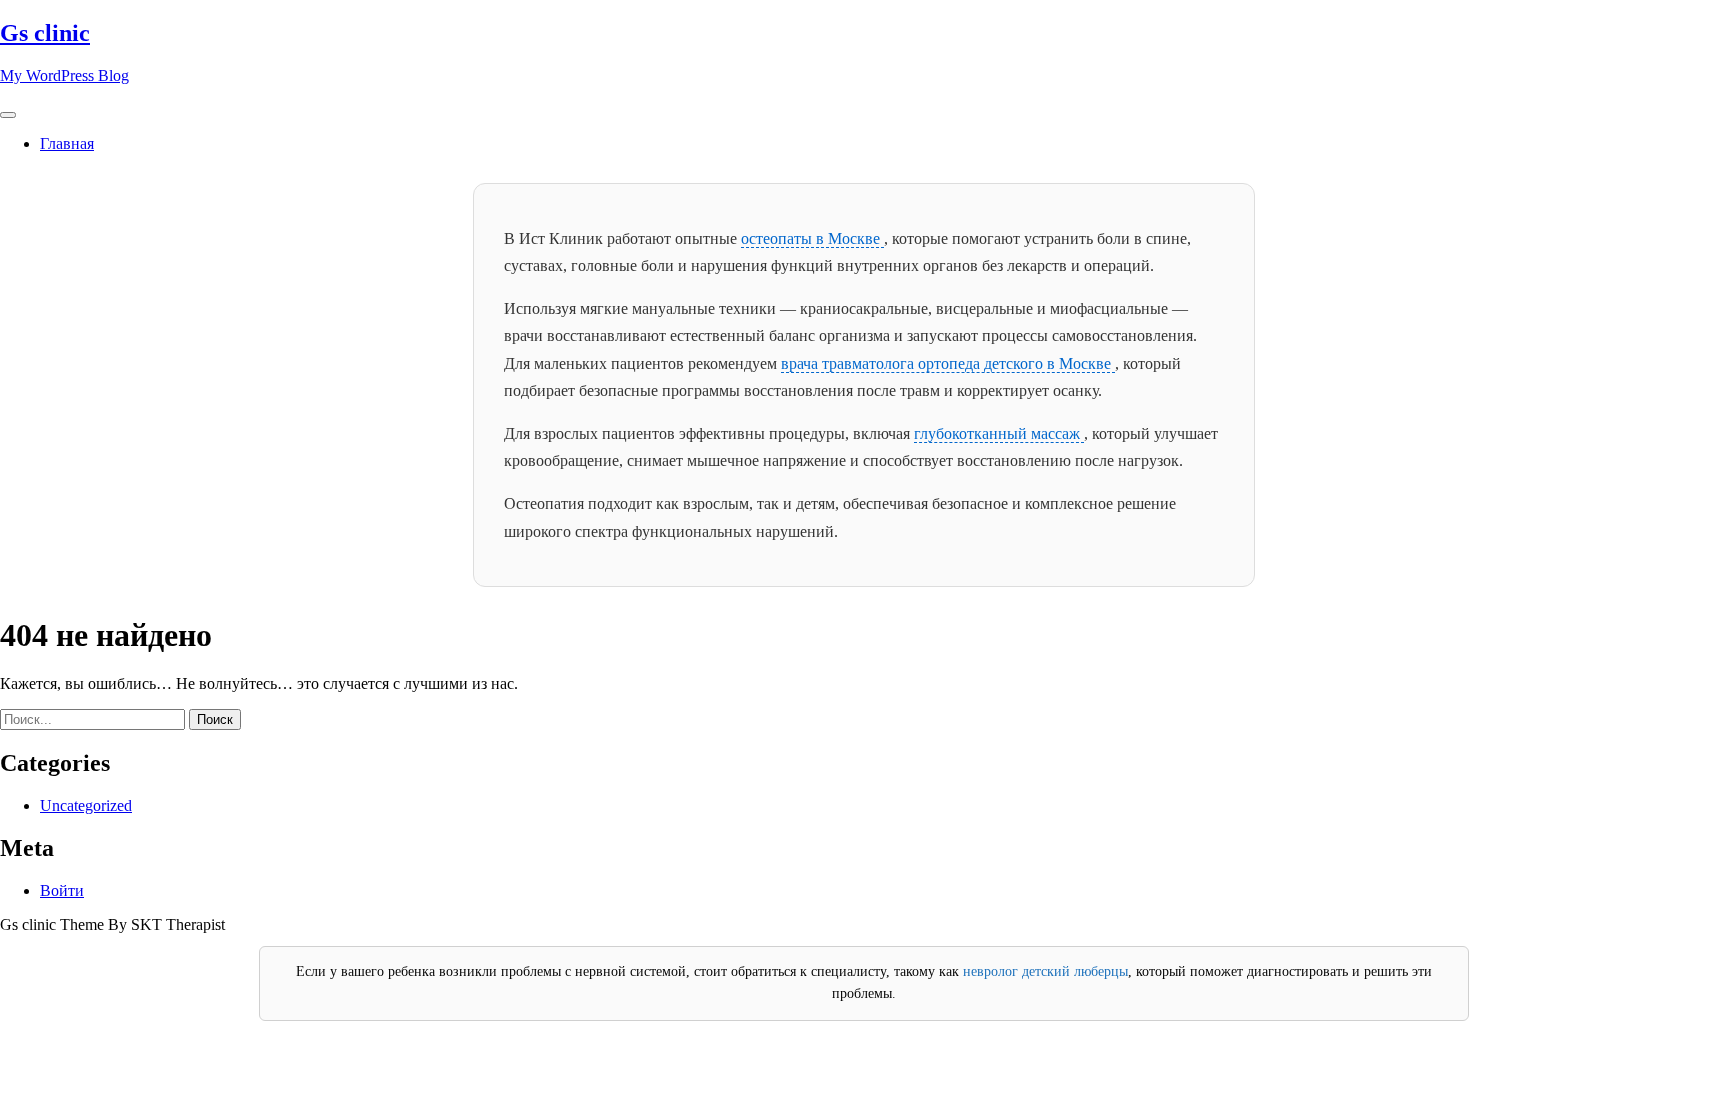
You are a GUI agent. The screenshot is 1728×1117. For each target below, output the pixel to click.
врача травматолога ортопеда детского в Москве (948, 363)
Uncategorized (86, 805)
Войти (62, 890)
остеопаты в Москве (812, 238)
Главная (67, 143)
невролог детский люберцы (1045, 971)
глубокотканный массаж (999, 433)
